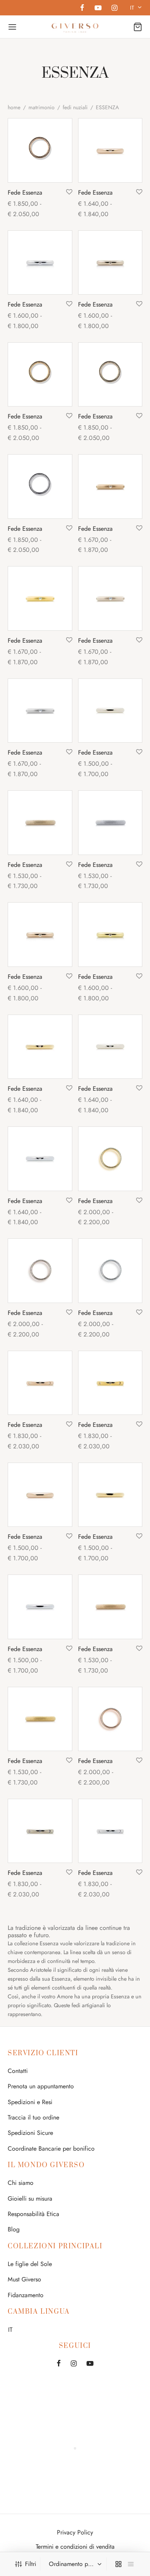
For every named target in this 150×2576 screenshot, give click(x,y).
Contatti (18, 2071)
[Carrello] (138, 27)
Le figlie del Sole (30, 2264)
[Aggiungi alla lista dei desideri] (69, 192)
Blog (14, 2229)
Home (14, 107)
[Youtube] (98, 8)
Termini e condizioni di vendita (75, 2547)
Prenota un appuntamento (41, 2086)
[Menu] (12, 27)
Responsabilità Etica (33, 2214)
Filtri (31, 2564)
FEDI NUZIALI (75, 107)
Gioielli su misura (30, 2199)
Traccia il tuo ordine (33, 2117)
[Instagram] (114, 8)
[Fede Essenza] (40, 150)
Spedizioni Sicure (30, 2133)
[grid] (118, 2564)
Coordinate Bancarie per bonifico (51, 2149)
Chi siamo (21, 2183)
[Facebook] (82, 8)
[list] (131, 2564)
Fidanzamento (26, 2295)
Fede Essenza (25, 192)
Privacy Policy (75, 2532)
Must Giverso (24, 2279)
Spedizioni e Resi (30, 2102)
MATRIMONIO (42, 107)
